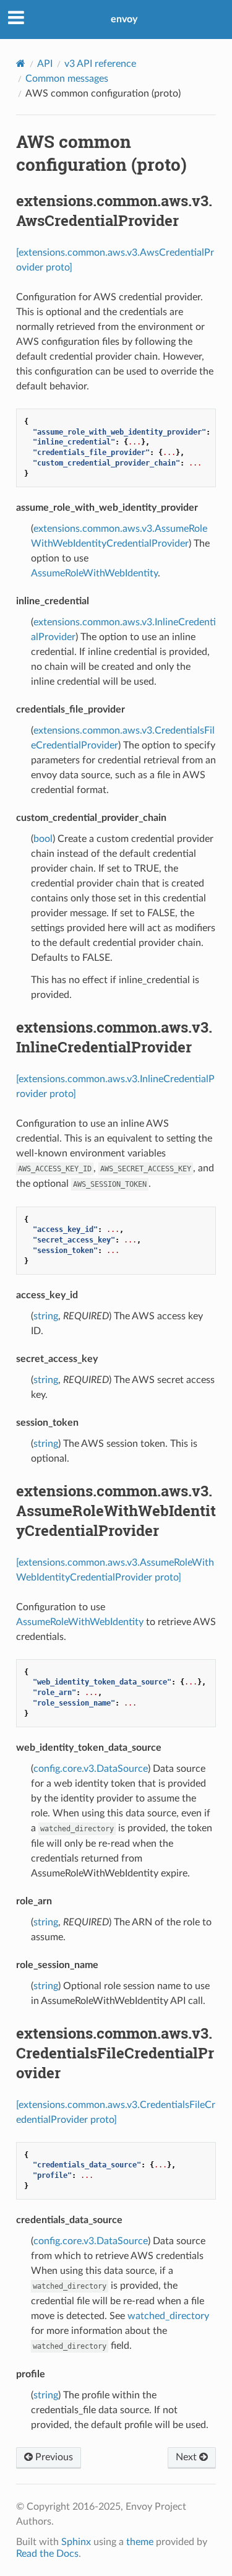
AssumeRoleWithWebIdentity (94, 573)
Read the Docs (47, 2554)
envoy (124, 19)
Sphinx (76, 2542)
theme (140, 2542)
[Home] (21, 63)
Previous (53, 2457)
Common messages (67, 79)
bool (43, 839)
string (46, 1316)
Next (187, 2457)
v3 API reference (100, 64)
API (45, 64)
